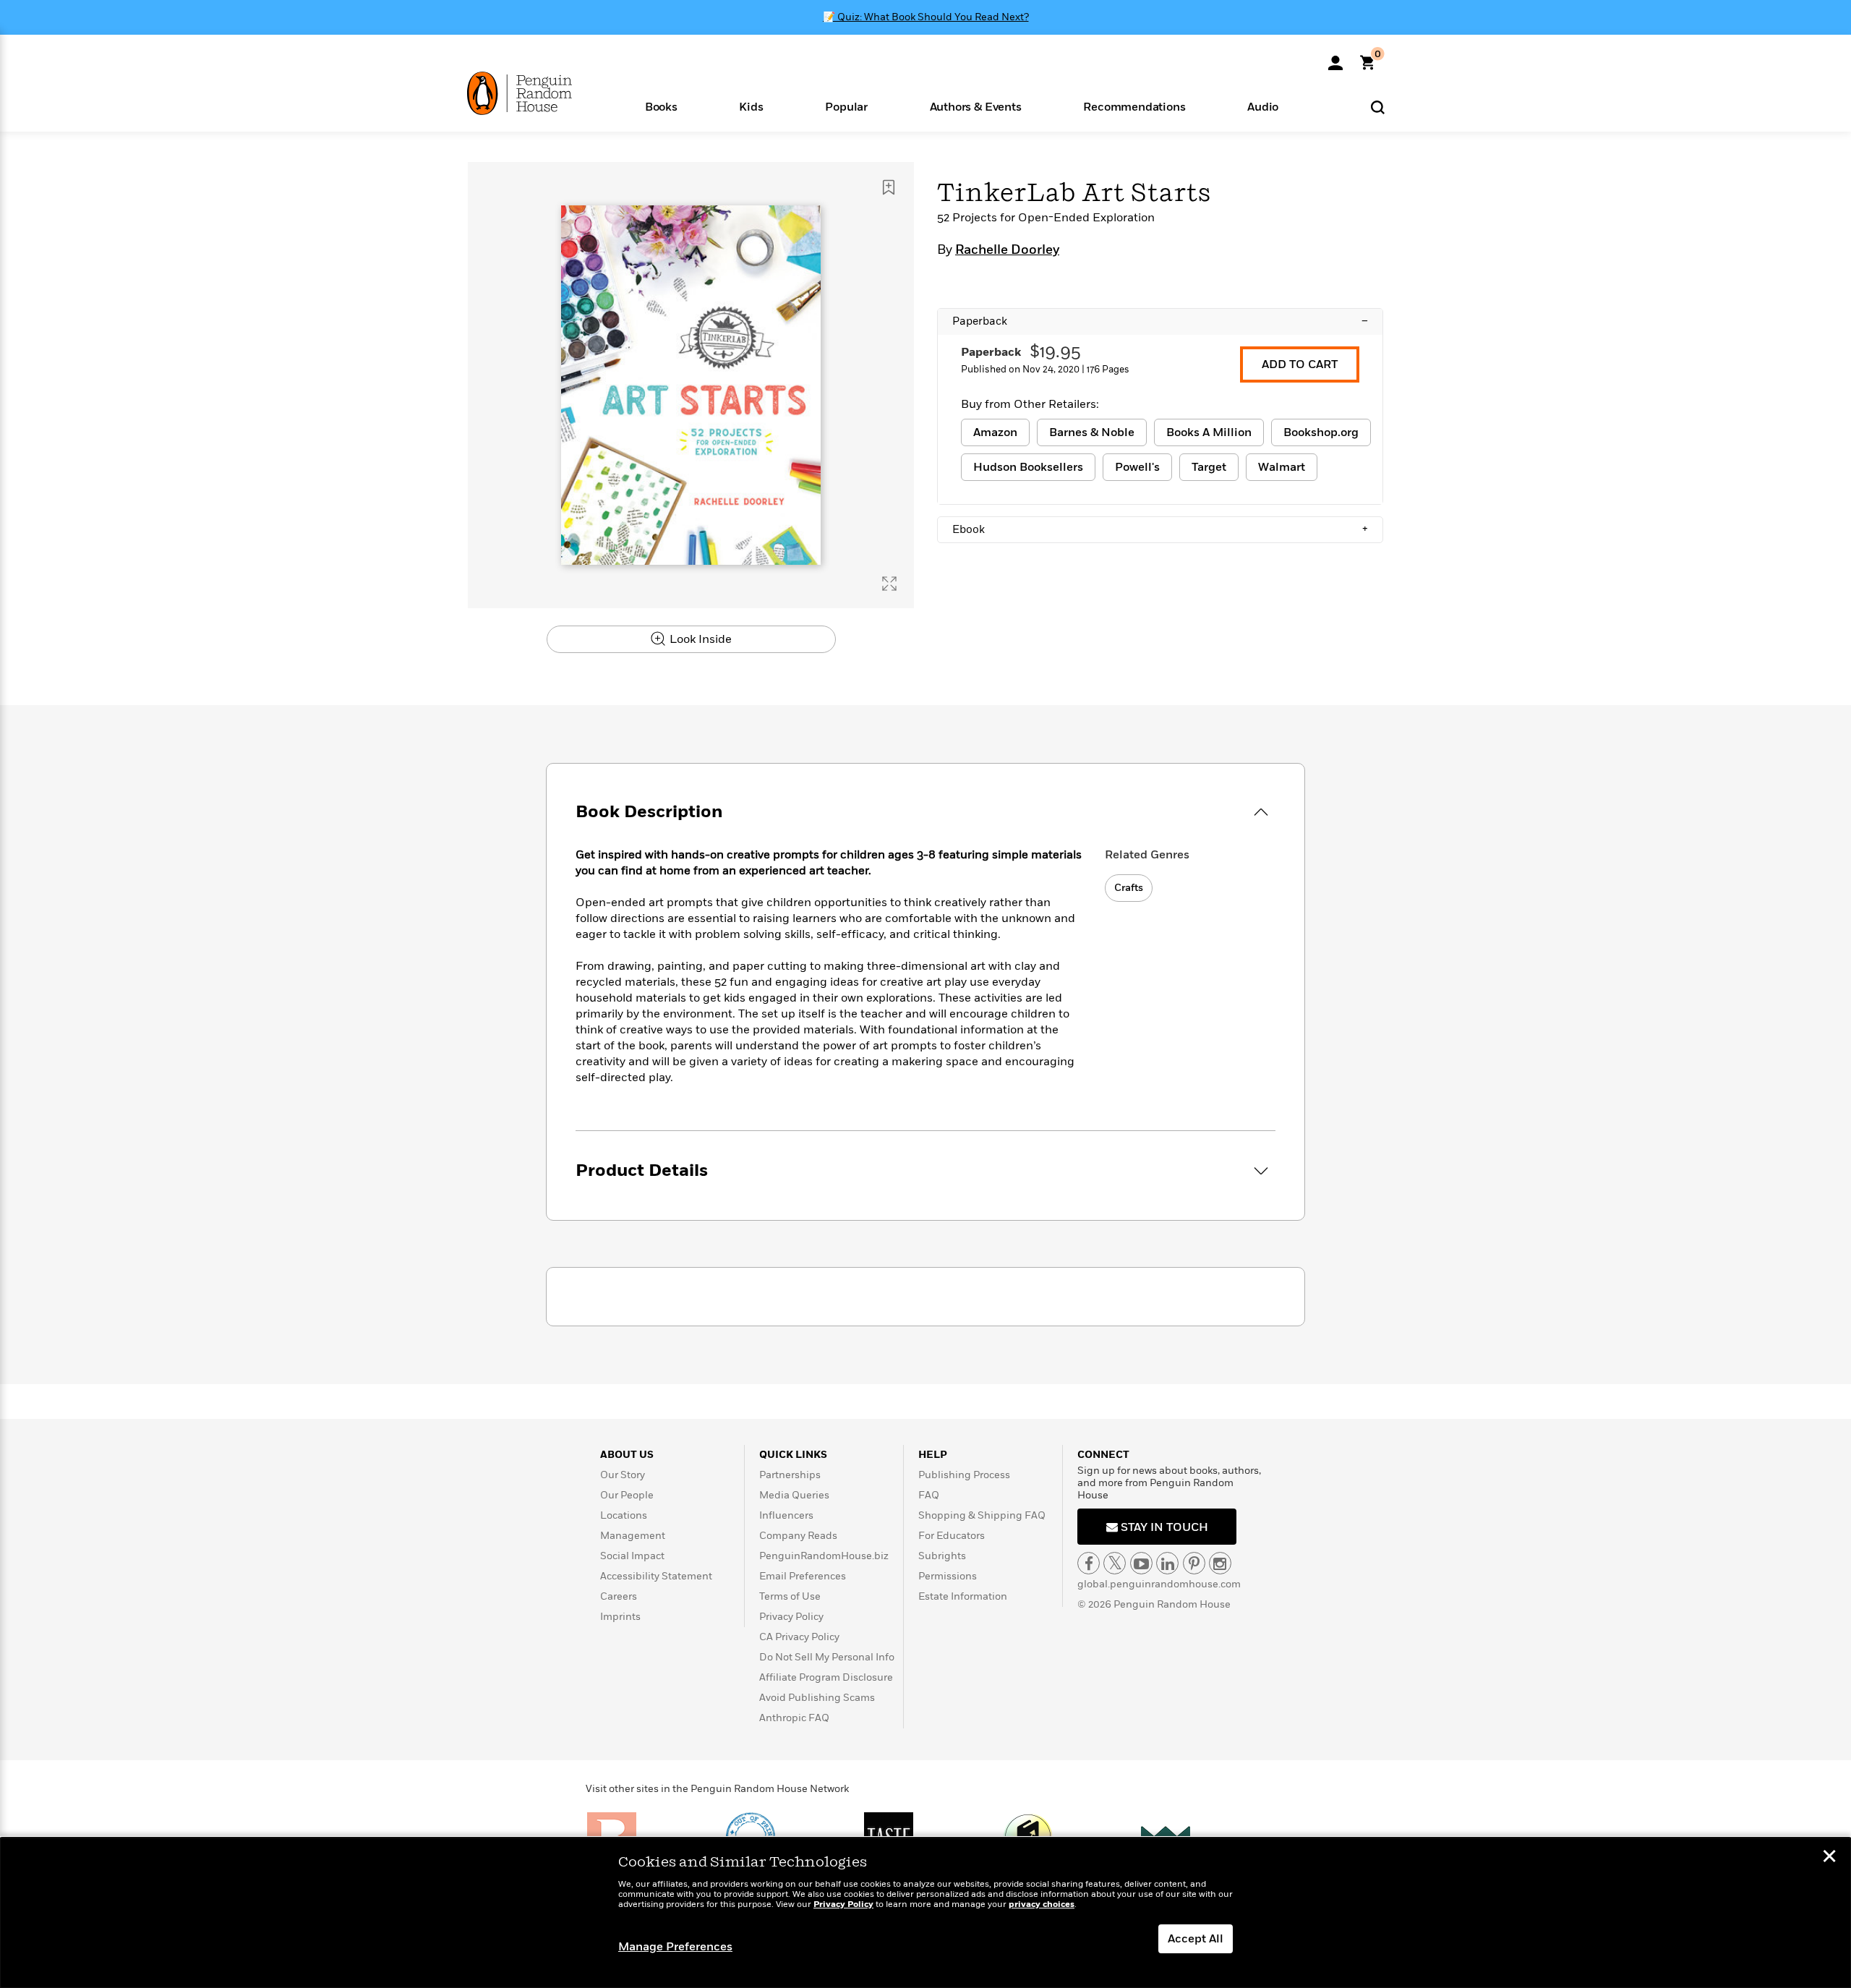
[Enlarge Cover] (889, 584)
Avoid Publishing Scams (817, 1698)
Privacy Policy (791, 1617)
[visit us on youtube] (1141, 1563)
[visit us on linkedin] (1167, 1563)
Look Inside (699, 639)
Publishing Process (964, 1475)
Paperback (1160, 321)
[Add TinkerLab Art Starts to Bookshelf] (889, 187)
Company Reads (798, 1536)
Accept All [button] (1196, 1939)
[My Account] (1335, 58)
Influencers (786, 1515)
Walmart (1282, 467)
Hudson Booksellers (1028, 467)
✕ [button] (1829, 1858)
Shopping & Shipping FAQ (982, 1515)
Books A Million (1209, 432)
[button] (661, 106)
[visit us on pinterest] (1194, 1563)
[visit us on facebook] (1089, 1563)
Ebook (1160, 529)
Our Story (623, 1475)
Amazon (995, 432)
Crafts (1129, 888)
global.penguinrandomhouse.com (1159, 1584)
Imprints (620, 1617)
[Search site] (1378, 107)
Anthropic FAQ (794, 1718)
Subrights (942, 1556)
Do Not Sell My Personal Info (827, 1657)
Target (1209, 467)
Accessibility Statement (656, 1576)
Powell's (1137, 467)
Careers (619, 1596)
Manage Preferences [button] (675, 1947)
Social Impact (632, 1556)
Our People (627, 1495)
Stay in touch (1163, 1527)
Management (633, 1536)
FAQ (929, 1495)
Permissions (948, 1576)
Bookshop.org (1321, 432)
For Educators (952, 1536)
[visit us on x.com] (1115, 1563)
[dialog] (925, 1913)
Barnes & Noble (1092, 432)
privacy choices (1042, 1904)
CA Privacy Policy (799, 1637)
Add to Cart (1300, 364)
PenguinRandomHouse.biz (824, 1556)
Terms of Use (790, 1596)
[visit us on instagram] (1220, 1563)
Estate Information (963, 1596)
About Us (627, 1455)
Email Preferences (803, 1576)
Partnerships (790, 1475)
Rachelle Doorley (1007, 250)
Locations (624, 1515)
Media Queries (794, 1495)
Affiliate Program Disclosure (826, 1677)
